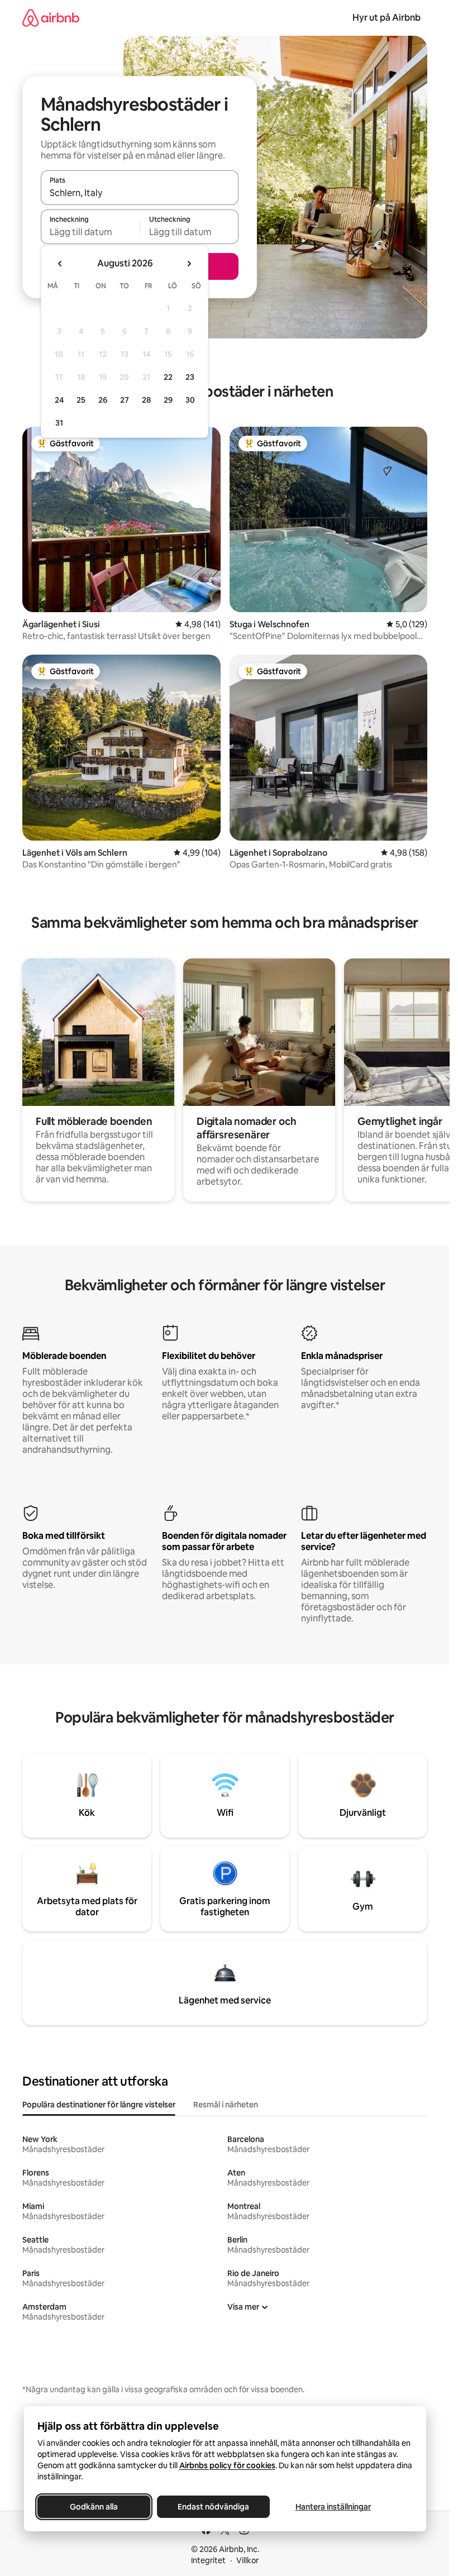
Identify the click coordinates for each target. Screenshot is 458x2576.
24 (59, 400)
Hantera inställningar (333, 2507)
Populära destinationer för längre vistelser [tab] (99, 2105)
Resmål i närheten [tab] (226, 2105)
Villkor (247, 2560)
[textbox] (90, 232)
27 (125, 400)
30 (190, 400)
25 (81, 400)
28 (146, 400)
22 (168, 377)
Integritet (208, 2560)
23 (190, 377)
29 (168, 400)
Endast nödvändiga (213, 2507)
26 (103, 400)
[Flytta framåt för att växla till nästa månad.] (189, 264)
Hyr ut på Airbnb (387, 18)
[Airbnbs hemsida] (51, 18)
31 (59, 423)
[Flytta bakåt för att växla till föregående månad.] (60, 264)
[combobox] (140, 193)
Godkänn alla (94, 2507)
